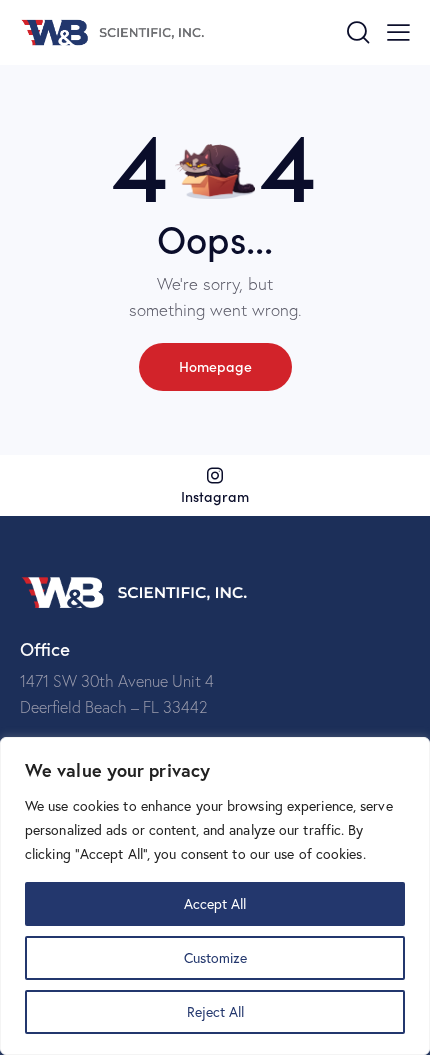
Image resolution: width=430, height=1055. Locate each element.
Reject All (215, 1011)
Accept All (215, 903)
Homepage (215, 366)
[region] (215, 896)
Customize (215, 957)
